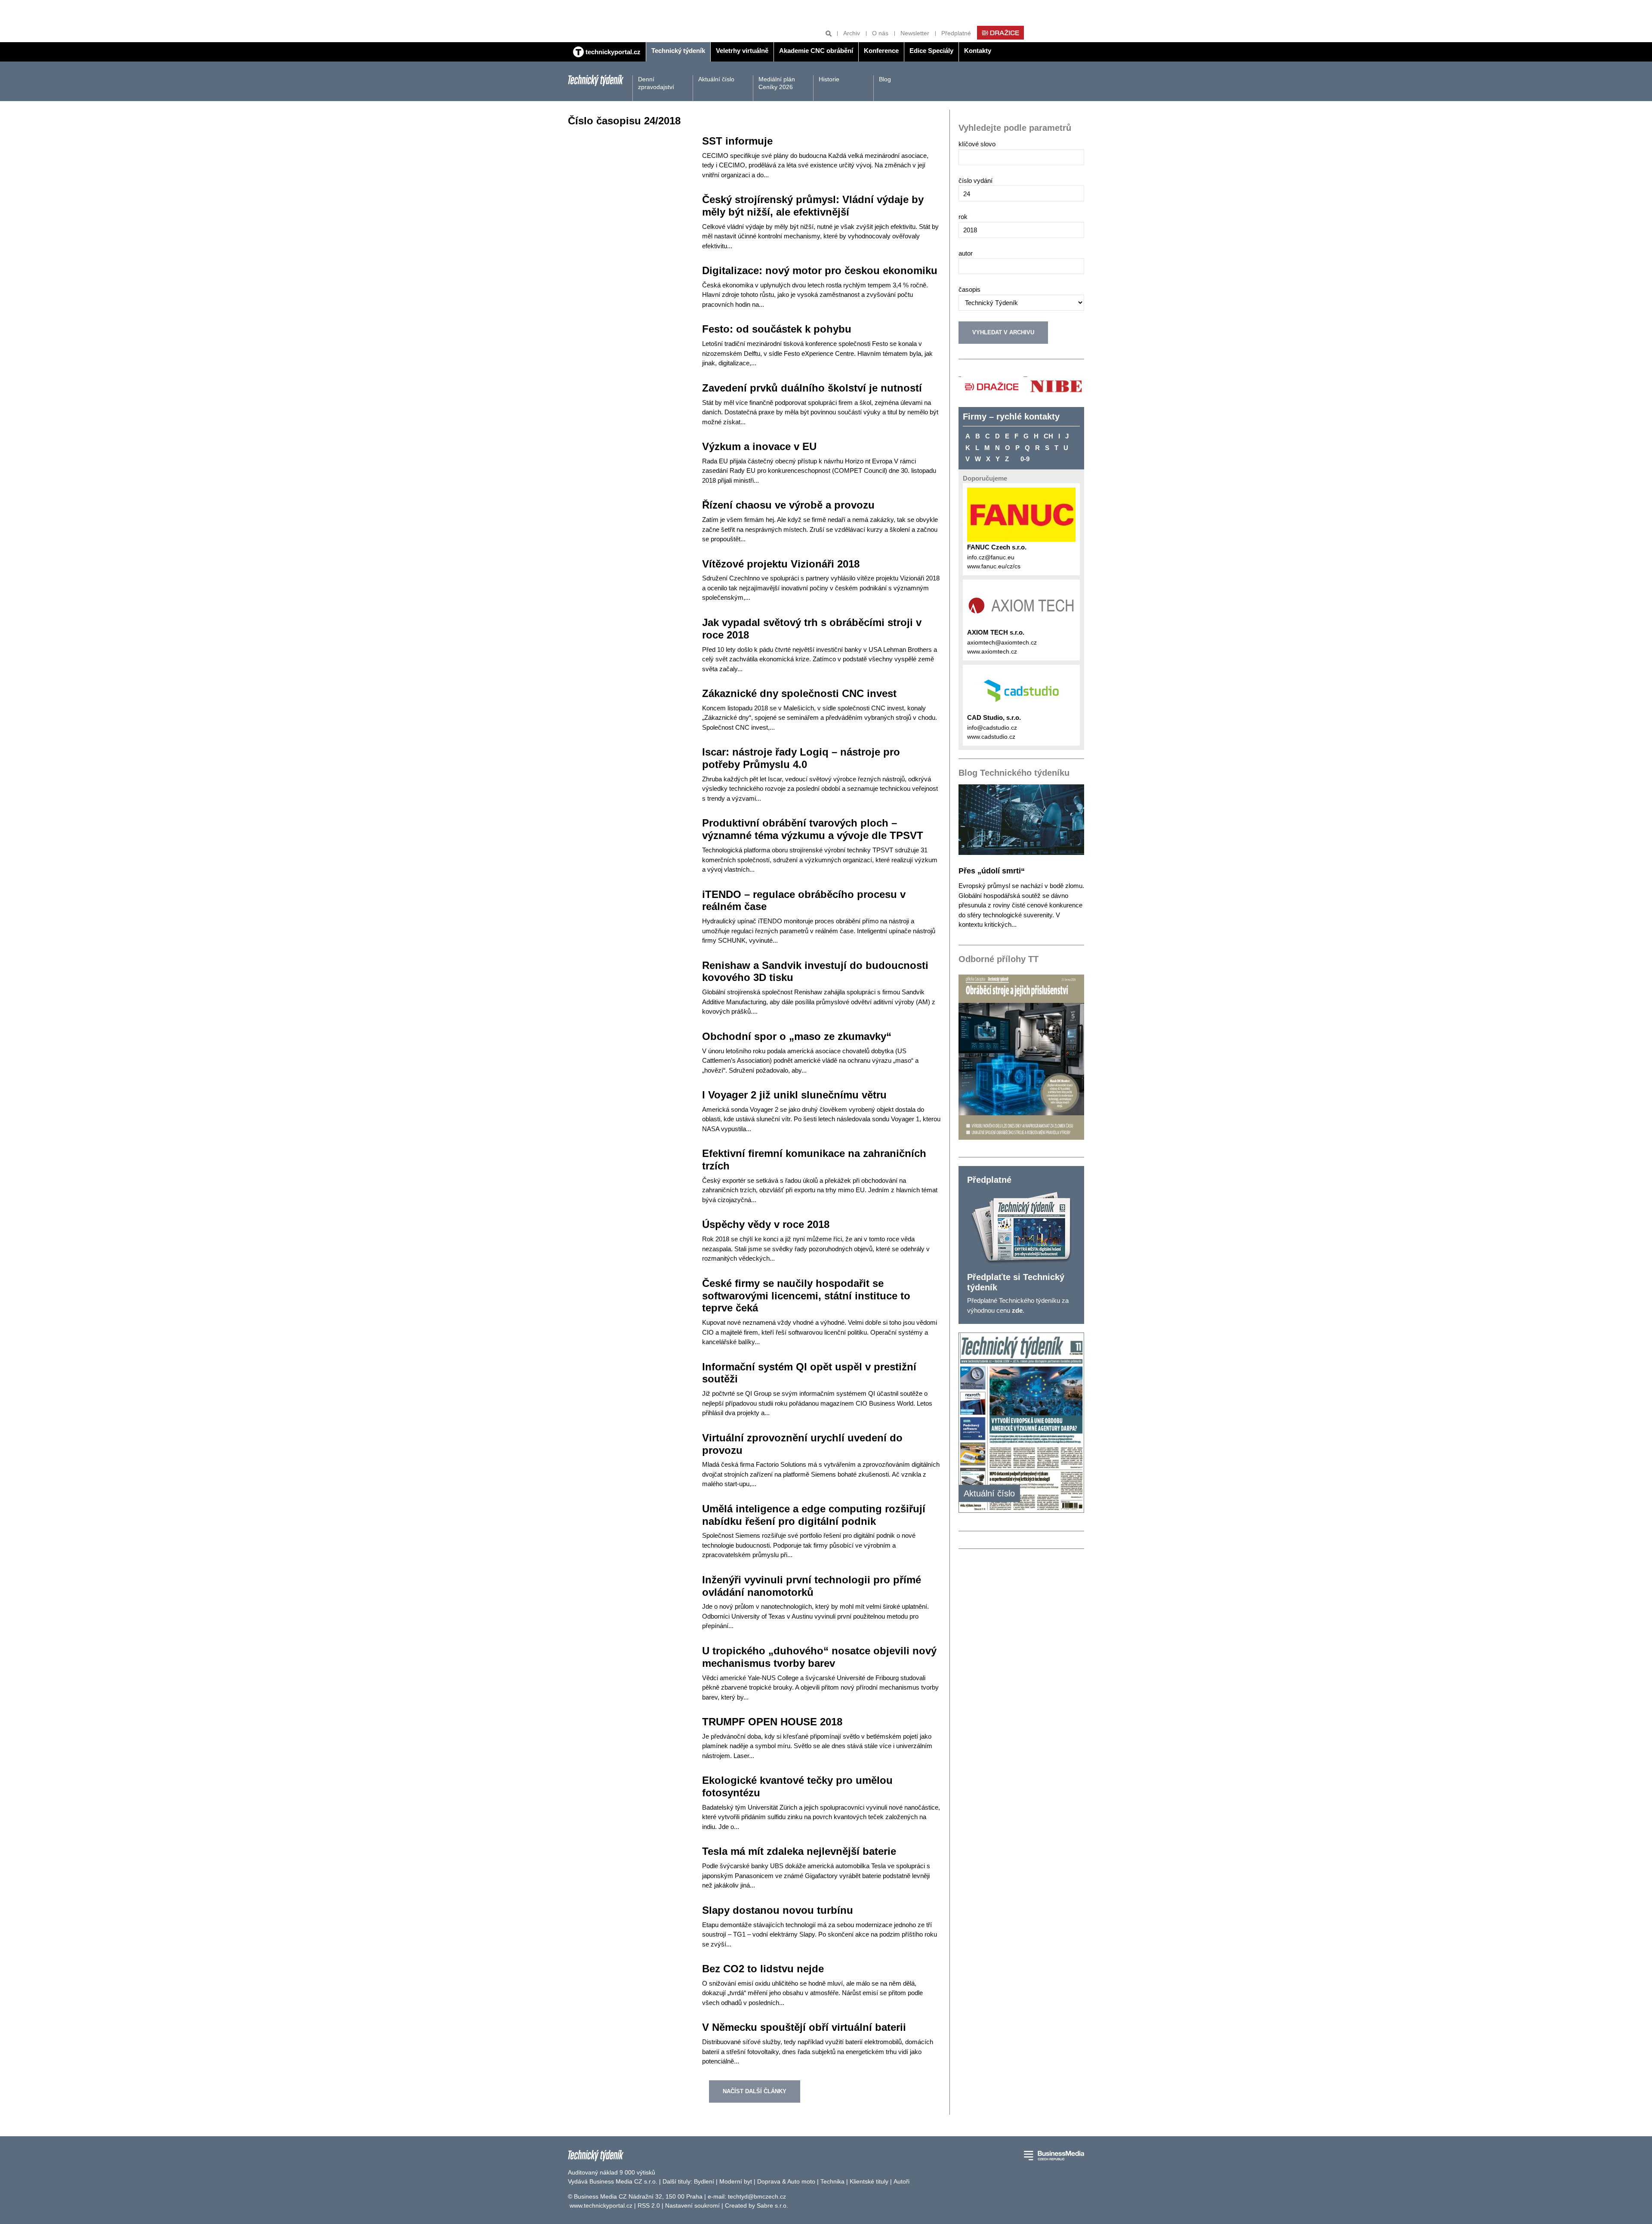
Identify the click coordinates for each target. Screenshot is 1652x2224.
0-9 (1025, 459)
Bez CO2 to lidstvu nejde (763, 1969)
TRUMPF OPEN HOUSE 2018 (772, 1722)
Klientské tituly (869, 2181)
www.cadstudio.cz (991, 737)
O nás (880, 33)
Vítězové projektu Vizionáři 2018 (781, 564)
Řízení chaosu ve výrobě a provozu (788, 505)
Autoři (902, 2181)
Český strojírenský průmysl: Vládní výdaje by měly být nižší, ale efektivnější (813, 206)
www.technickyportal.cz (601, 2205)
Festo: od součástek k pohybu (777, 329)
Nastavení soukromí (692, 2205)
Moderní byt (736, 2181)
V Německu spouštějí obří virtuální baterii (804, 2027)
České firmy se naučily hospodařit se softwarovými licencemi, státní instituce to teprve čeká (806, 1296)
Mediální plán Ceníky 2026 (777, 83)
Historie (829, 79)
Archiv (852, 33)
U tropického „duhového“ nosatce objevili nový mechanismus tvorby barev (819, 1657)
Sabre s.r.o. (772, 2205)
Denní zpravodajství (656, 83)
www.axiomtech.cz (992, 651)
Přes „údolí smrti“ (992, 871)
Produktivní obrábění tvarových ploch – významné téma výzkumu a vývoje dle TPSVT (813, 829)
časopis (969, 289)
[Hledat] (829, 33)
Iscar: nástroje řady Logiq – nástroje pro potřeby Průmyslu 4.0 (801, 758)
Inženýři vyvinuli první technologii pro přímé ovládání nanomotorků (812, 1586)
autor (966, 253)
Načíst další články (755, 2091)
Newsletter (915, 33)
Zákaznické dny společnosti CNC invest (799, 693)
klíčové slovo (977, 144)
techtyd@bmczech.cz (757, 2196)
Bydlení (704, 2181)
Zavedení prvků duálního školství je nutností (812, 388)
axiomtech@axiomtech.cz (1002, 642)
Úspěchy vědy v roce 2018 (766, 1224)
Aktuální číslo (716, 79)
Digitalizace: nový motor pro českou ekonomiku (820, 270)
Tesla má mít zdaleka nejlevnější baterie (799, 1851)
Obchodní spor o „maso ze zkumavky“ (797, 1036)
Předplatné (956, 33)
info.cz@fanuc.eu (991, 557)
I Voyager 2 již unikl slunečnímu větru (794, 1095)
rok (963, 217)
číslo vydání (975, 180)
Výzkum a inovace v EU (759, 446)
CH (1048, 436)
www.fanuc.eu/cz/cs (994, 566)
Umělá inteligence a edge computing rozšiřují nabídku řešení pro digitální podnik (814, 1515)
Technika (832, 2181)
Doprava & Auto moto (786, 2181)
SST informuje (737, 141)
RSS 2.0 (649, 2205)
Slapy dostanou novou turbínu (778, 1910)
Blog (885, 79)
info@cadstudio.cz (992, 728)
